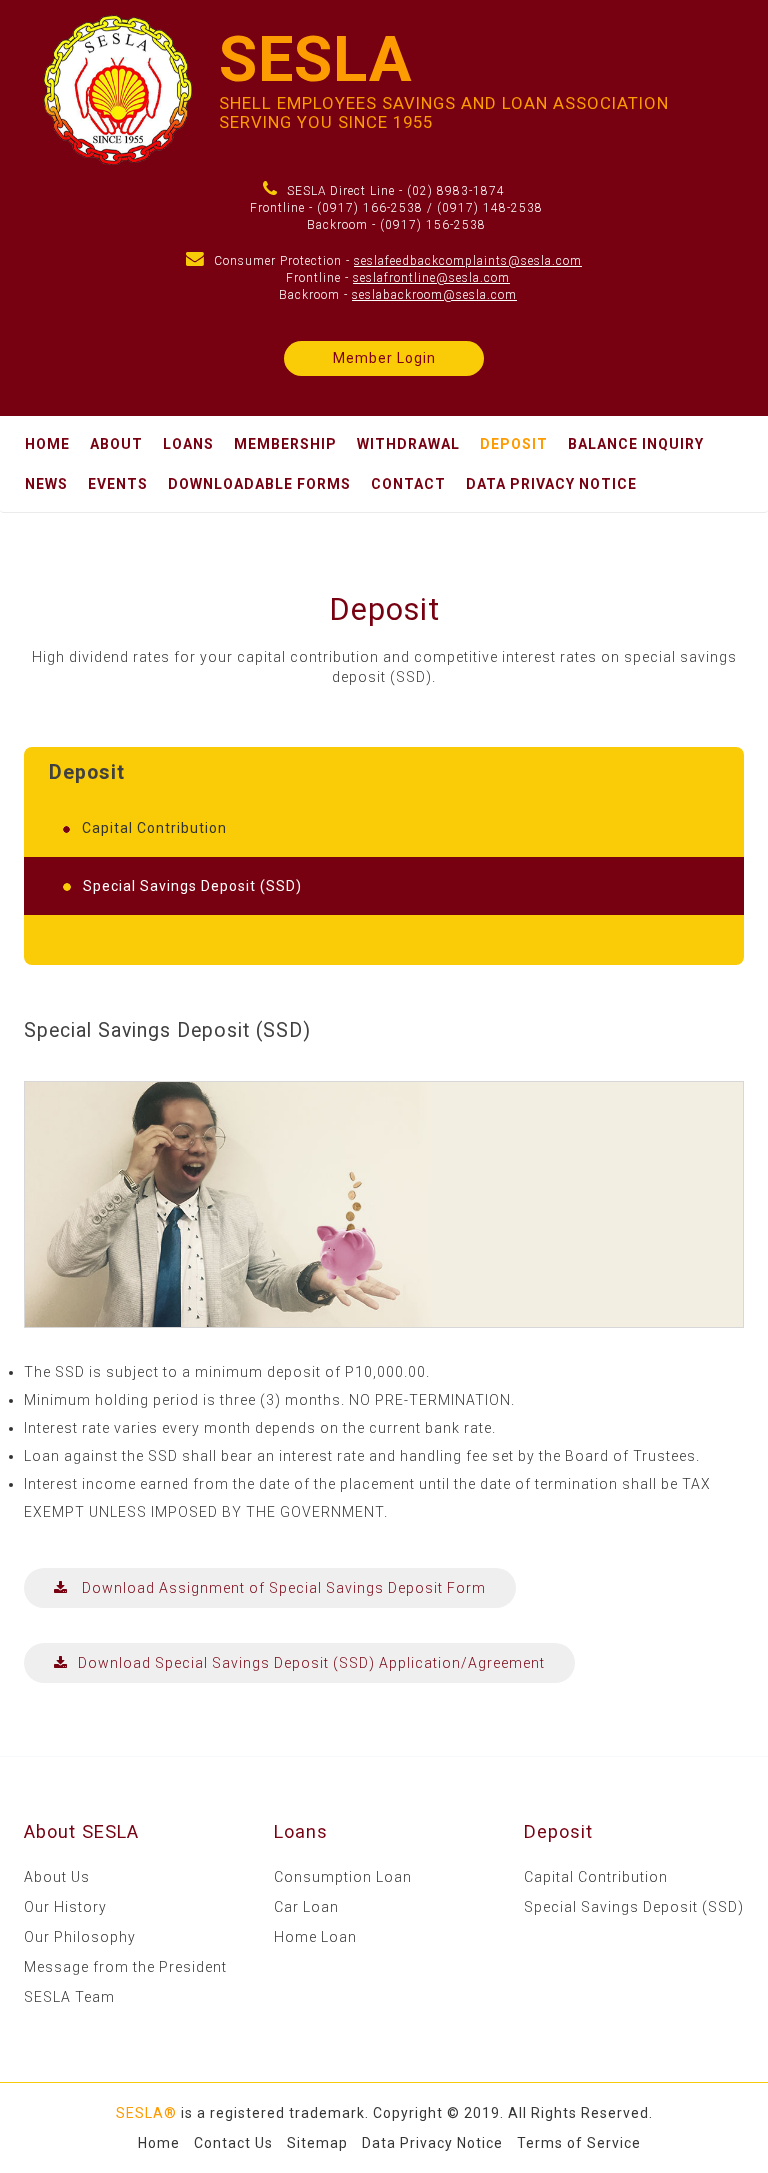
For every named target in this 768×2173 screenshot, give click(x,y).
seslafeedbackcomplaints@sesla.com (468, 261)
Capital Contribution (596, 1877)
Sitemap (317, 2143)
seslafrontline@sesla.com (431, 278)
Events (118, 484)
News (46, 484)
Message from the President (125, 1967)
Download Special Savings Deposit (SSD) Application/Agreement (311, 1663)
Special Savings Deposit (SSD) (634, 1907)
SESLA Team (69, 1997)
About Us (57, 1877)
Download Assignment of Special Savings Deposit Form (282, 1588)
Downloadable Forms (259, 484)
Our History (65, 1907)
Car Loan (306, 1907)
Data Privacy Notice (551, 484)
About (116, 444)
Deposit (514, 444)
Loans (188, 444)
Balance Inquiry (636, 444)
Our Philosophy (80, 1937)
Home (47, 444)
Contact (408, 484)
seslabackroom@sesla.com (434, 295)
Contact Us (233, 2143)
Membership (285, 444)
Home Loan (315, 1937)
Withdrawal (408, 444)
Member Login (384, 358)
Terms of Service (579, 2143)
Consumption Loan (343, 1877)
